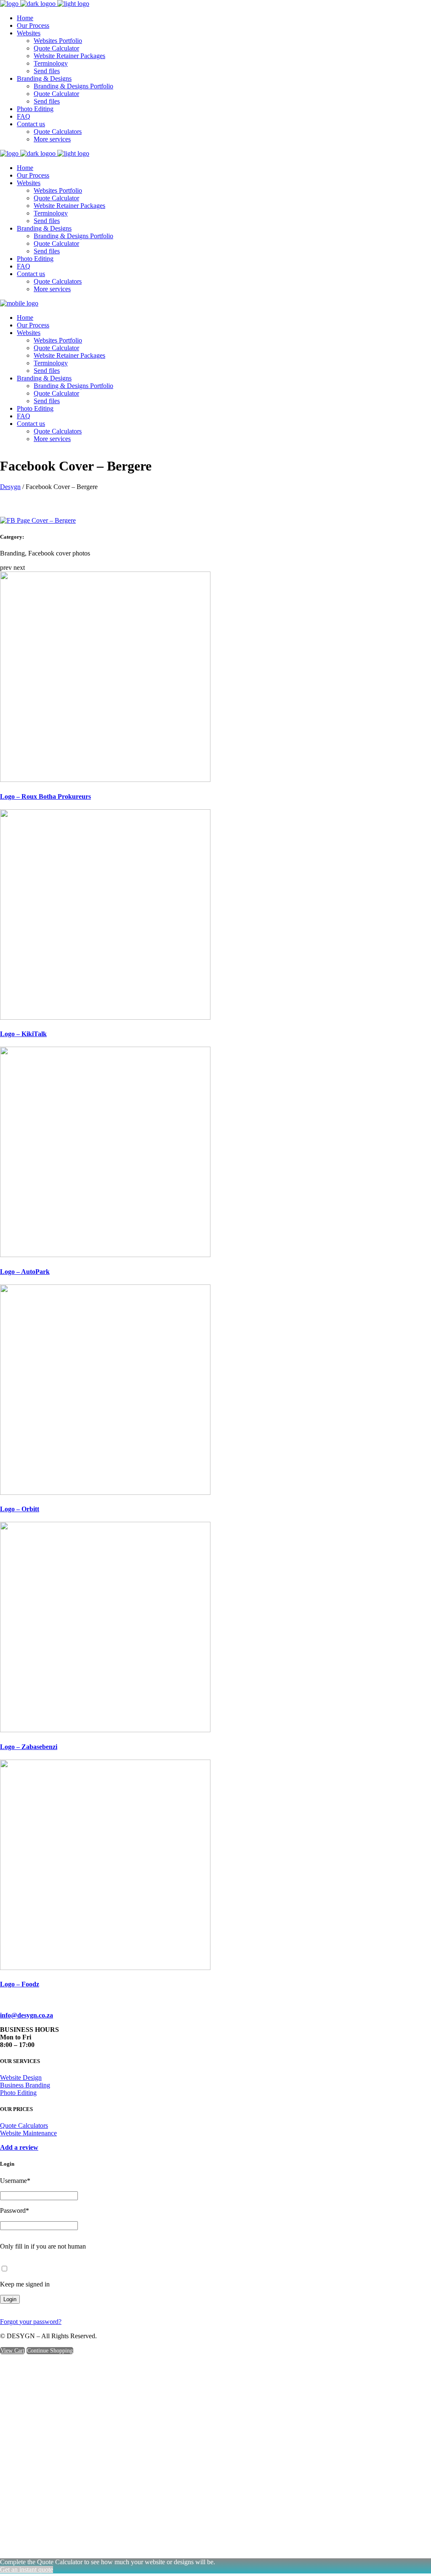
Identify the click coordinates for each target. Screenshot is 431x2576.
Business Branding (25, 2085)
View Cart (12, 2351)
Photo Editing (18, 2093)
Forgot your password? (31, 2322)
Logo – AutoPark (25, 1272)
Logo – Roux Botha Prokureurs (45, 796)
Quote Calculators (24, 2125)
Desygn (10, 487)
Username (15, 2181)
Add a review (19, 2147)
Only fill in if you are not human (43, 2246)
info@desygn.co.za (27, 2015)
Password (15, 2210)
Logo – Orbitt (20, 1509)
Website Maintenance (28, 2133)
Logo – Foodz (20, 1984)
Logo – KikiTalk (23, 1034)
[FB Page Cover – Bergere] (38, 520)
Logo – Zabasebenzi (29, 1747)
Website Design (21, 2078)
